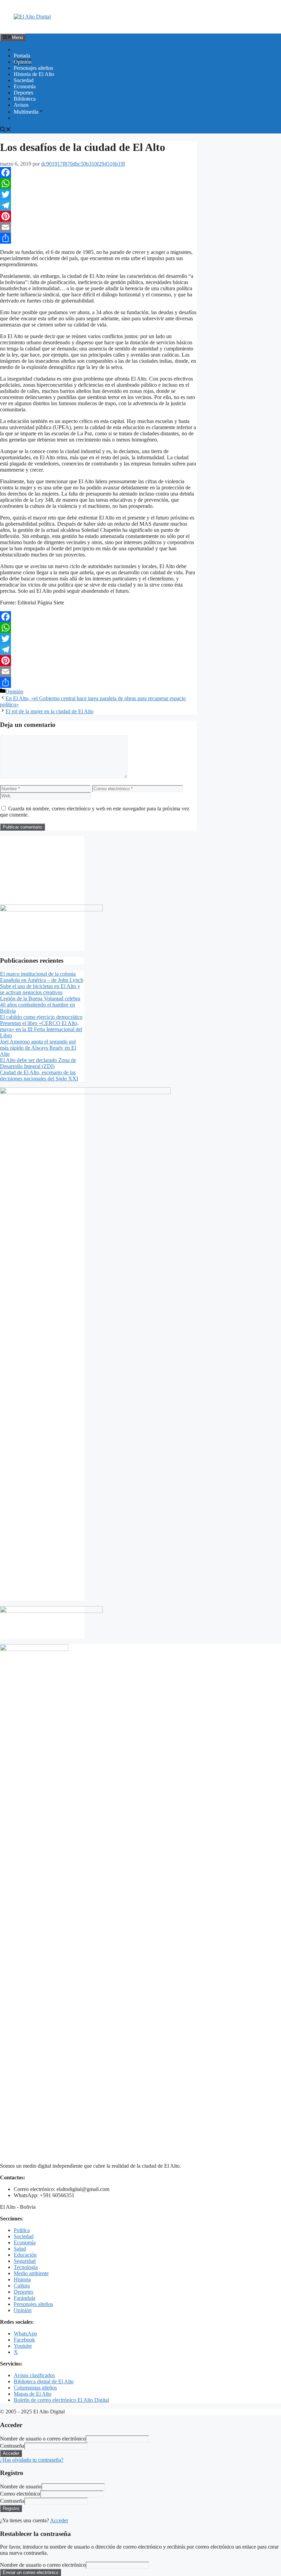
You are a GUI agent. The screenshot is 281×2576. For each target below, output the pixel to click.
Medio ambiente (31, 2273)
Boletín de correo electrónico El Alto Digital (61, 2400)
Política (22, 2230)
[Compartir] (98, 238)
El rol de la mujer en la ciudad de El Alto (50, 711)
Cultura (22, 2286)
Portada (22, 56)
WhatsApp (25, 2334)
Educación (25, 2255)
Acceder (59, 2520)
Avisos (21, 105)
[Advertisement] (42, 870)
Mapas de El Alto (33, 2394)
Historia (22, 2279)
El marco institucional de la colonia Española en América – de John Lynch (42, 977)
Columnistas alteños (35, 2388)
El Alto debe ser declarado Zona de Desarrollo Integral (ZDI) (38, 1063)
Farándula (25, 2298)
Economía (25, 86)
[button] (5, 130)
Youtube (23, 2346)
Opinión (23, 62)
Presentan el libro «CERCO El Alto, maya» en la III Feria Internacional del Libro (41, 1029)
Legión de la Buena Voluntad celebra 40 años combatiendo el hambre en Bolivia (40, 1005)
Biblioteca (25, 99)
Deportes (23, 93)
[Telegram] (98, 205)
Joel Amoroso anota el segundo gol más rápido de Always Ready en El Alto (38, 1048)
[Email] (98, 227)
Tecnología (26, 2267)
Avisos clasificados (34, 2375)
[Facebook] (98, 172)
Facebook (24, 2340)
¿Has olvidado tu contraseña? (32, 2460)
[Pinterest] (98, 216)
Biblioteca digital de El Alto (44, 2381)
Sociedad (24, 80)
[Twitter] (98, 194)
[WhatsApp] (98, 183)
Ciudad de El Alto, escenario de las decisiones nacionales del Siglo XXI (39, 1075)
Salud (20, 2249)
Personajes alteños (33, 68)
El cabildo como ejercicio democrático (41, 1017)
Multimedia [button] (26, 112)
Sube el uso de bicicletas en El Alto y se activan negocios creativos (40, 989)
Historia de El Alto (34, 74)
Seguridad (25, 2261)
